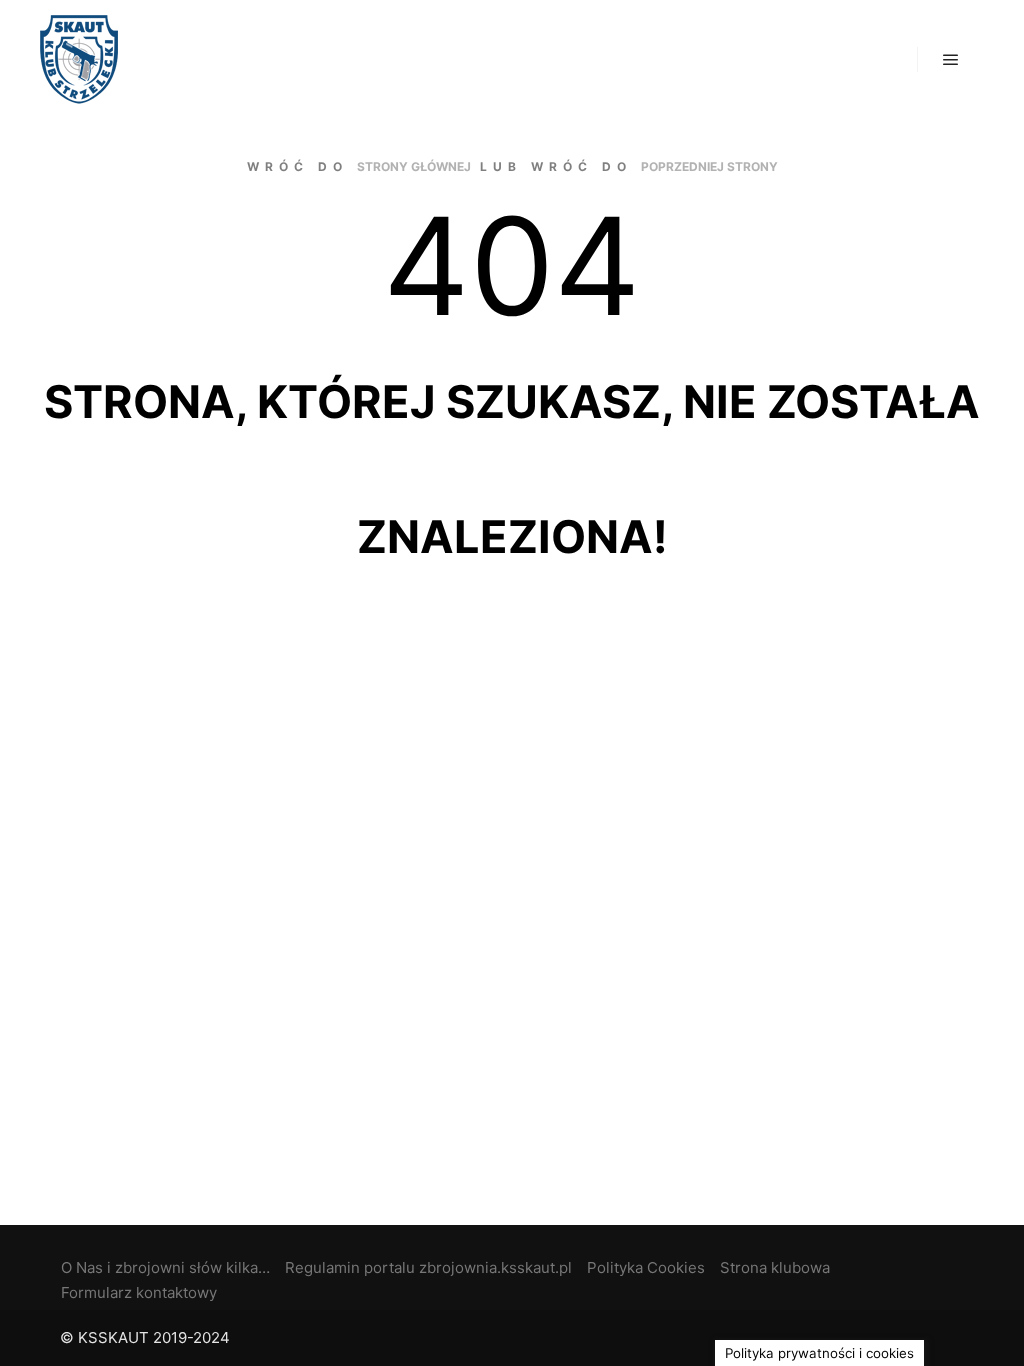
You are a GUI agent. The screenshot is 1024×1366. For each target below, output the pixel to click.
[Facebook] (951, 1338)
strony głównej (414, 166)
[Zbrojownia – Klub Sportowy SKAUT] (79, 59)
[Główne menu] (951, 60)
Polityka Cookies (646, 1267)
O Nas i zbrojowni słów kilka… (165, 1267)
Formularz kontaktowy (139, 1292)
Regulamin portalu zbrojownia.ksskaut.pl (428, 1267)
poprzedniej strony (709, 166)
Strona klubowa (775, 1267)
